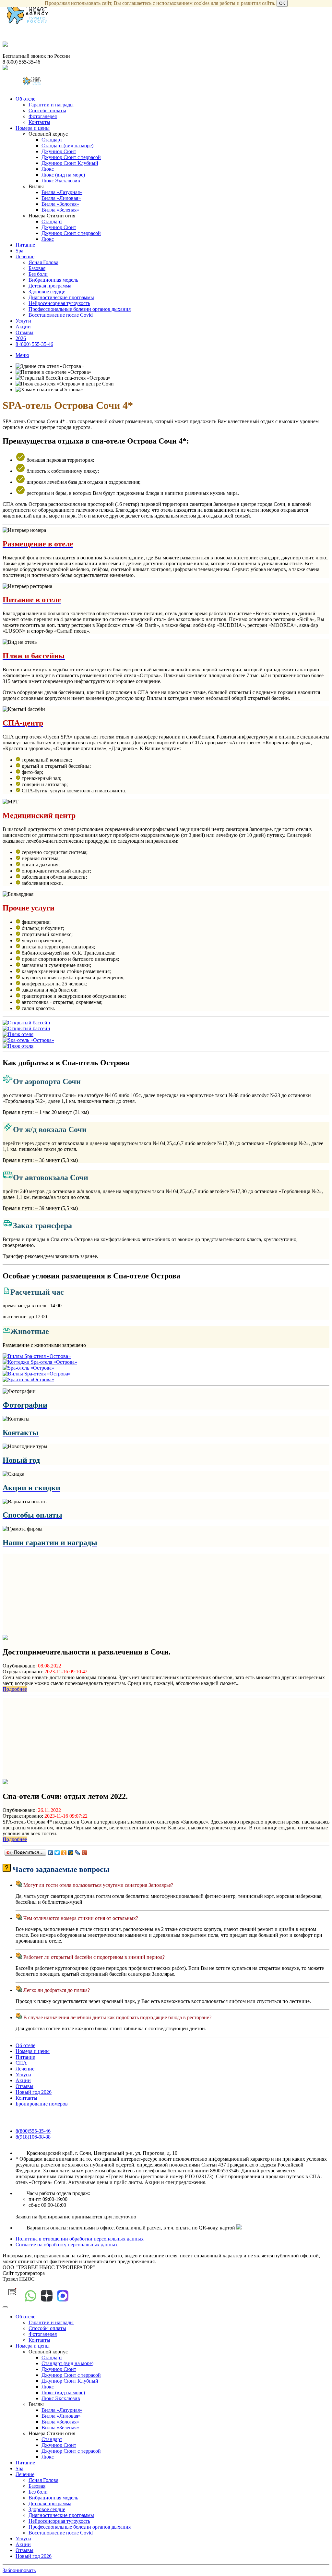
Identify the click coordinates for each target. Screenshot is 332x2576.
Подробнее (15, 1689)
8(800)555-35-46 (33, 2131)
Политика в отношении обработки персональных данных (80, 2239)
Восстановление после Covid (61, 315)
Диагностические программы (61, 297)
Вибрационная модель (53, 280)
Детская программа (50, 286)
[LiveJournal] (78, 1853)
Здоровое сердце (47, 292)
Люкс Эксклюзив (61, 181)
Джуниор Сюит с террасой (71, 157)
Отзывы (24, 332)
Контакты (39, 122)
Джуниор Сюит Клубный (70, 163)
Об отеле (25, 99)
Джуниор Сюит (59, 151)
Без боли (38, 274)
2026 (21, 338)
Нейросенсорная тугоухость (59, 303)
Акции (23, 327)
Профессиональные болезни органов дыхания (80, 309)
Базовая (37, 268)
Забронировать (19, 2570)
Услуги (23, 321)
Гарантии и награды (51, 105)
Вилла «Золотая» (60, 204)
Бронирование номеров (42, 2104)
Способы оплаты (47, 110)
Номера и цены (33, 128)
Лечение (25, 256)
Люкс (48, 169)
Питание (25, 245)
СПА (21, 2063)
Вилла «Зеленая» (60, 210)
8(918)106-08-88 (33, 2137)
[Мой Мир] (71, 1853)
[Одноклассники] (64, 1853)
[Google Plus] (84, 1853)
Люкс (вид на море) (63, 175)
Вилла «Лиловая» (61, 198)
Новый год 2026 (34, 2092)
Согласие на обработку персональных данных (67, 2245)
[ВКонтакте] (50, 1853)
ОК (282, 3)
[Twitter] (57, 1853)
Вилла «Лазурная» (62, 192)
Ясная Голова (43, 262)
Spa (19, 251)
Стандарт (52, 140)
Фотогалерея (43, 116)
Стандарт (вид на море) (67, 146)
